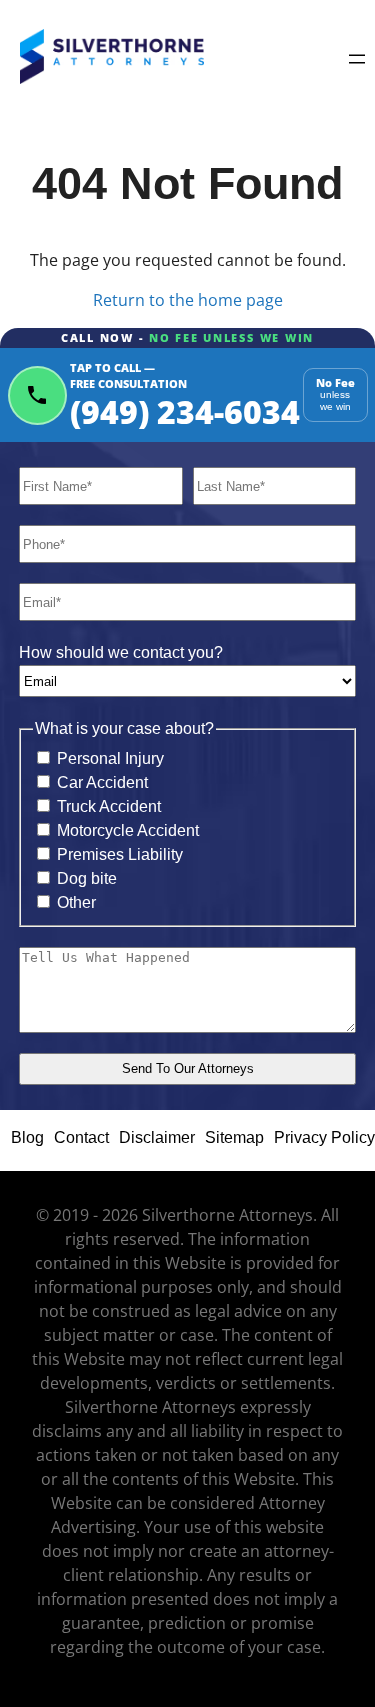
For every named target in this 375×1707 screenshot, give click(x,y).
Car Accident (102, 782)
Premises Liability (120, 854)
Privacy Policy (324, 1137)
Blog (27, 1137)
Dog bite (87, 878)
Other (76, 902)
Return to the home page (188, 300)
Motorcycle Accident (128, 830)
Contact (81, 1137)
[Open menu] (357, 60)
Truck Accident (109, 806)
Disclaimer (157, 1137)
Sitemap (234, 1137)
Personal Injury (110, 758)
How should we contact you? (121, 652)
